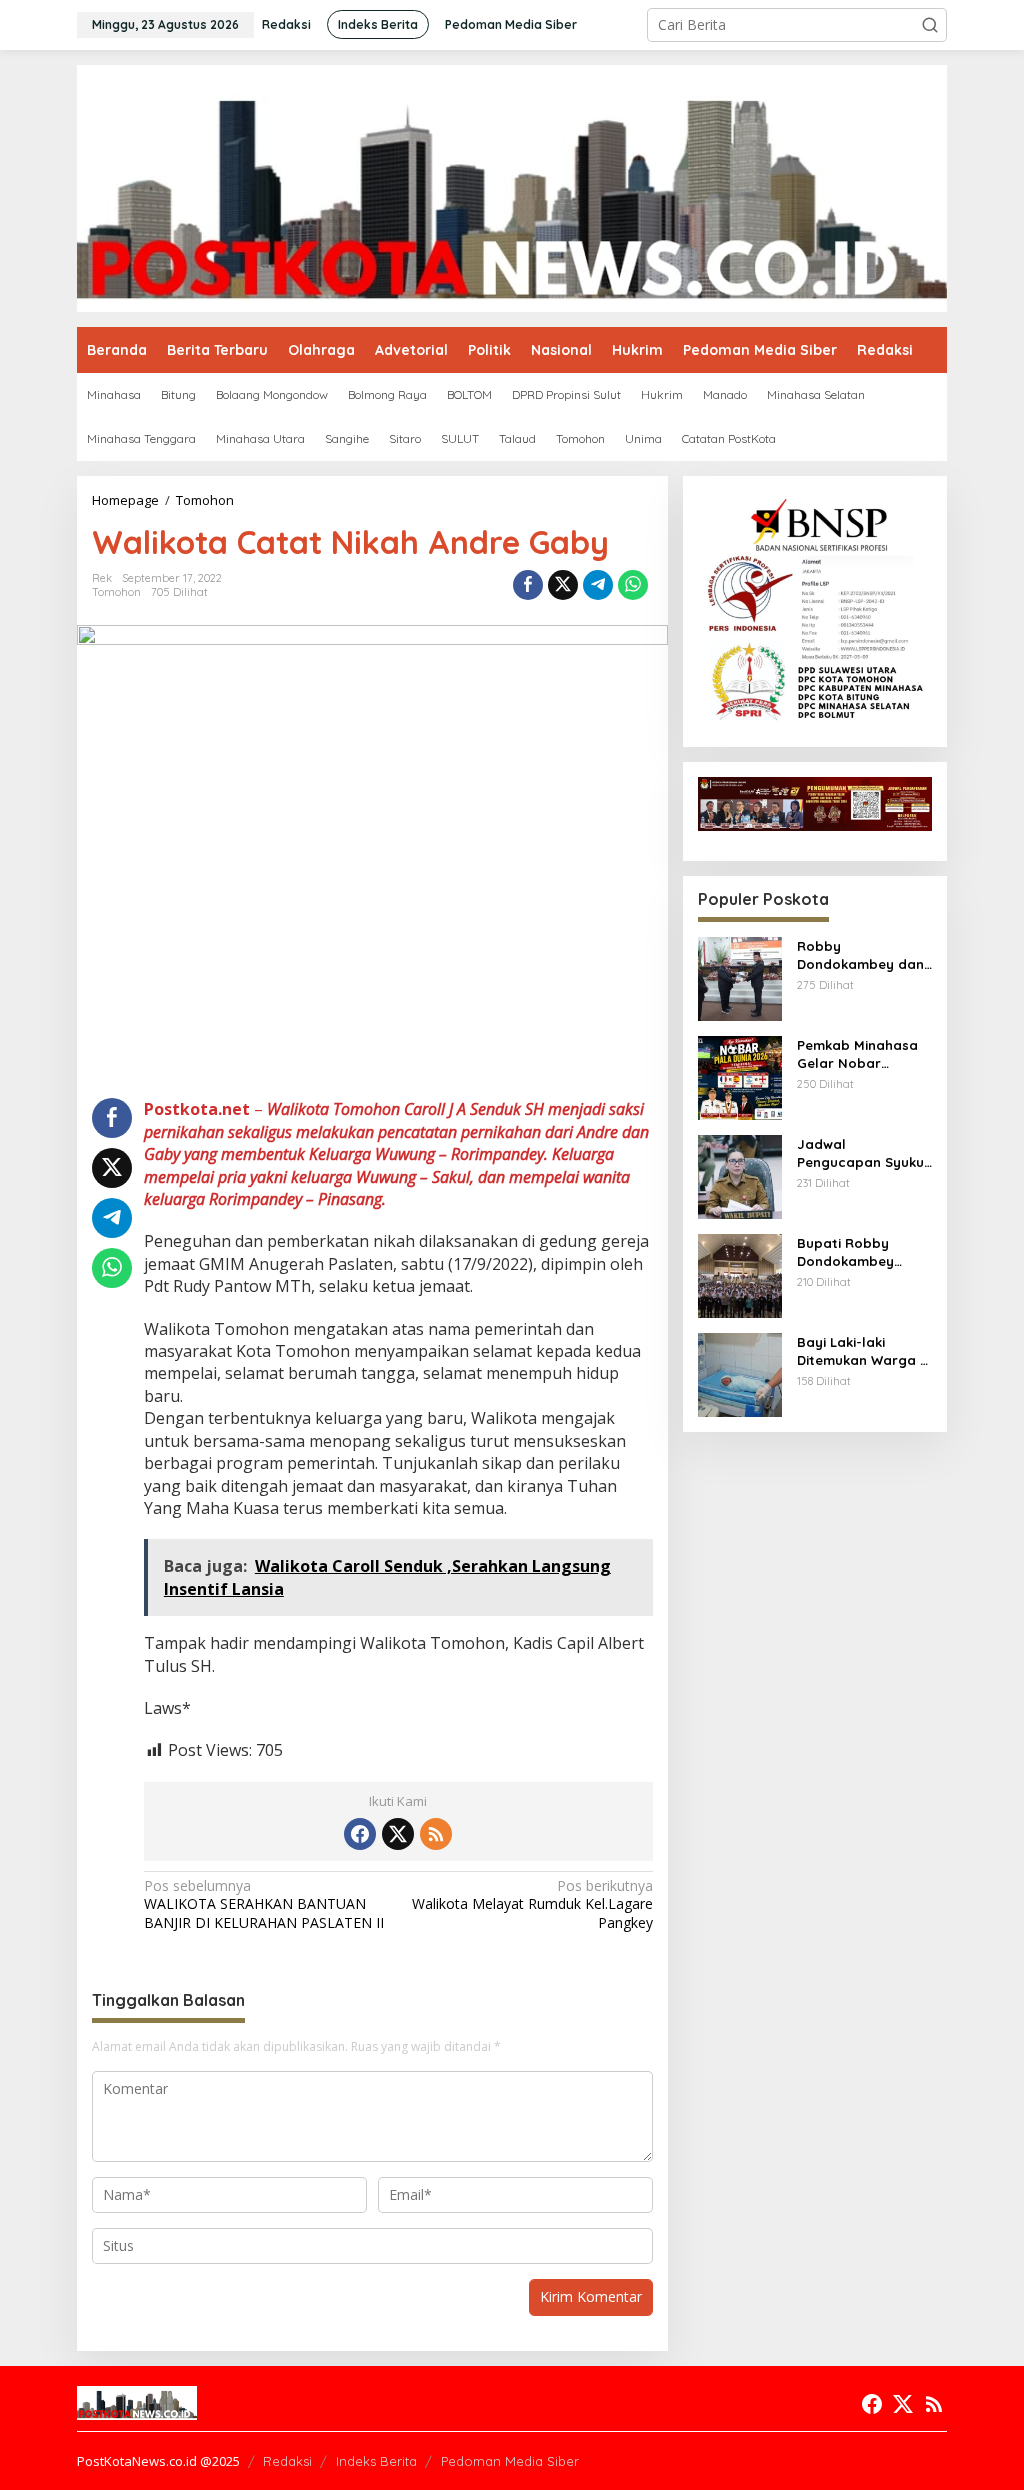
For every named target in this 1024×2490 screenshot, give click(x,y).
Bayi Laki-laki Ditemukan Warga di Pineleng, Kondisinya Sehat (864, 1351)
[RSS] (436, 1834)
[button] (930, 25)
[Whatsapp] (633, 585)
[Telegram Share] (598, 585)
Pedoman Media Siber (510, 2461)
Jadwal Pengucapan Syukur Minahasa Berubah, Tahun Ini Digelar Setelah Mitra (863, 1153)
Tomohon (116, 592)
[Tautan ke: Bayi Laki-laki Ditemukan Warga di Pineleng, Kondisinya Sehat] (740, 1373)
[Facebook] (360, 1834)
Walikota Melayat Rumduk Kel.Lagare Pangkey (532, 1904)
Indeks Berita (376, 2461)
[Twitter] (398, 1834)
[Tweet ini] (563, 585)
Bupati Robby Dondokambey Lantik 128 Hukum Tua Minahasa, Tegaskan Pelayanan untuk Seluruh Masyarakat (864, 1252)
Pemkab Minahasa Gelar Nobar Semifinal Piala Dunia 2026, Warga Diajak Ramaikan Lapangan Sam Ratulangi (859, 1054)
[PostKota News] (512, 186)
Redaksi (287, 2461)
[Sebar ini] (528, 585)
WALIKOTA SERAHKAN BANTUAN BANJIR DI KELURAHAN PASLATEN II (264, 1904)
